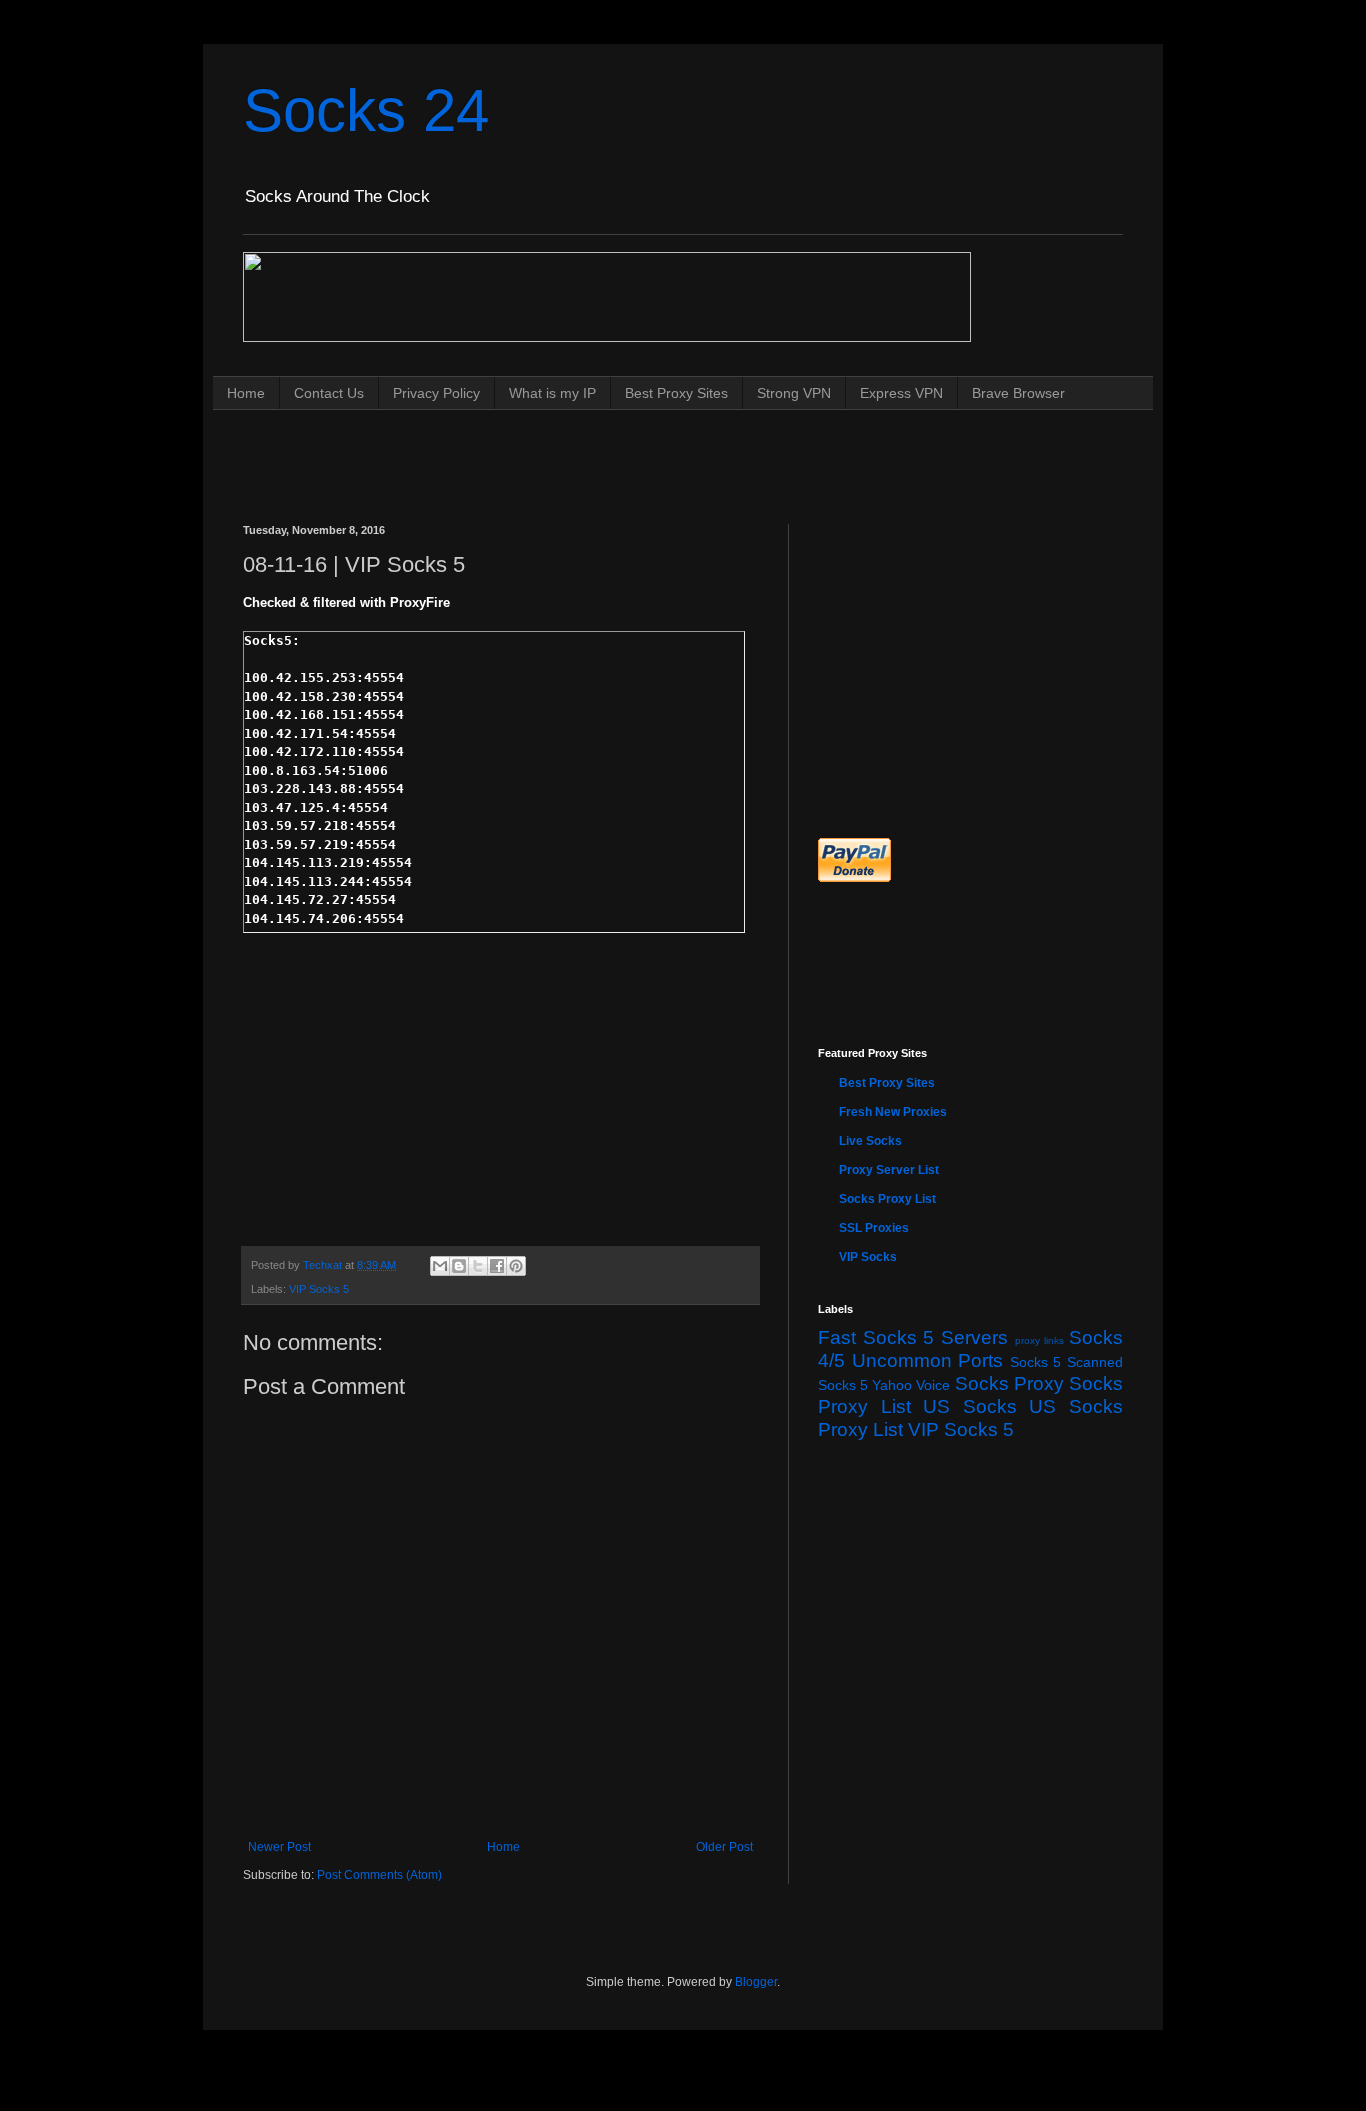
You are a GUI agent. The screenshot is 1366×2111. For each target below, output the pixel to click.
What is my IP (552, 393)
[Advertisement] (607, 447)
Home (246, 393)
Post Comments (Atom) (379, 1875)
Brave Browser (1018, 393)
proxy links (1040, 1340)
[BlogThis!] (459, 1266)
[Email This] (440, 1266)
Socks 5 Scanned (1066, 1362)
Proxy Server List (889, 1170)
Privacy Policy (436, 393)
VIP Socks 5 (319, 1289)
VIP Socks (868, 1257)
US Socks (970, 1406)
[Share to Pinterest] (516, 1266)
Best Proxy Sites (676, 393)
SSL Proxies (874, 1228)
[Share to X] (478, 1266)
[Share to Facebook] (497, 1266)
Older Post (724, 1847)
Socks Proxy (1009, 1383)
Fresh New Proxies (893, 1112)
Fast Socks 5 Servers (913, 1337)
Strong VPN (794, 393)
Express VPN (901, 393)
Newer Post (279, 1847)
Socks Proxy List (887, 1199)
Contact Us (329, 393)
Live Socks (870, 1141)
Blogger (756, 1982)
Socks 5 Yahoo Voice (884, 1385)
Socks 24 (366, 110)
